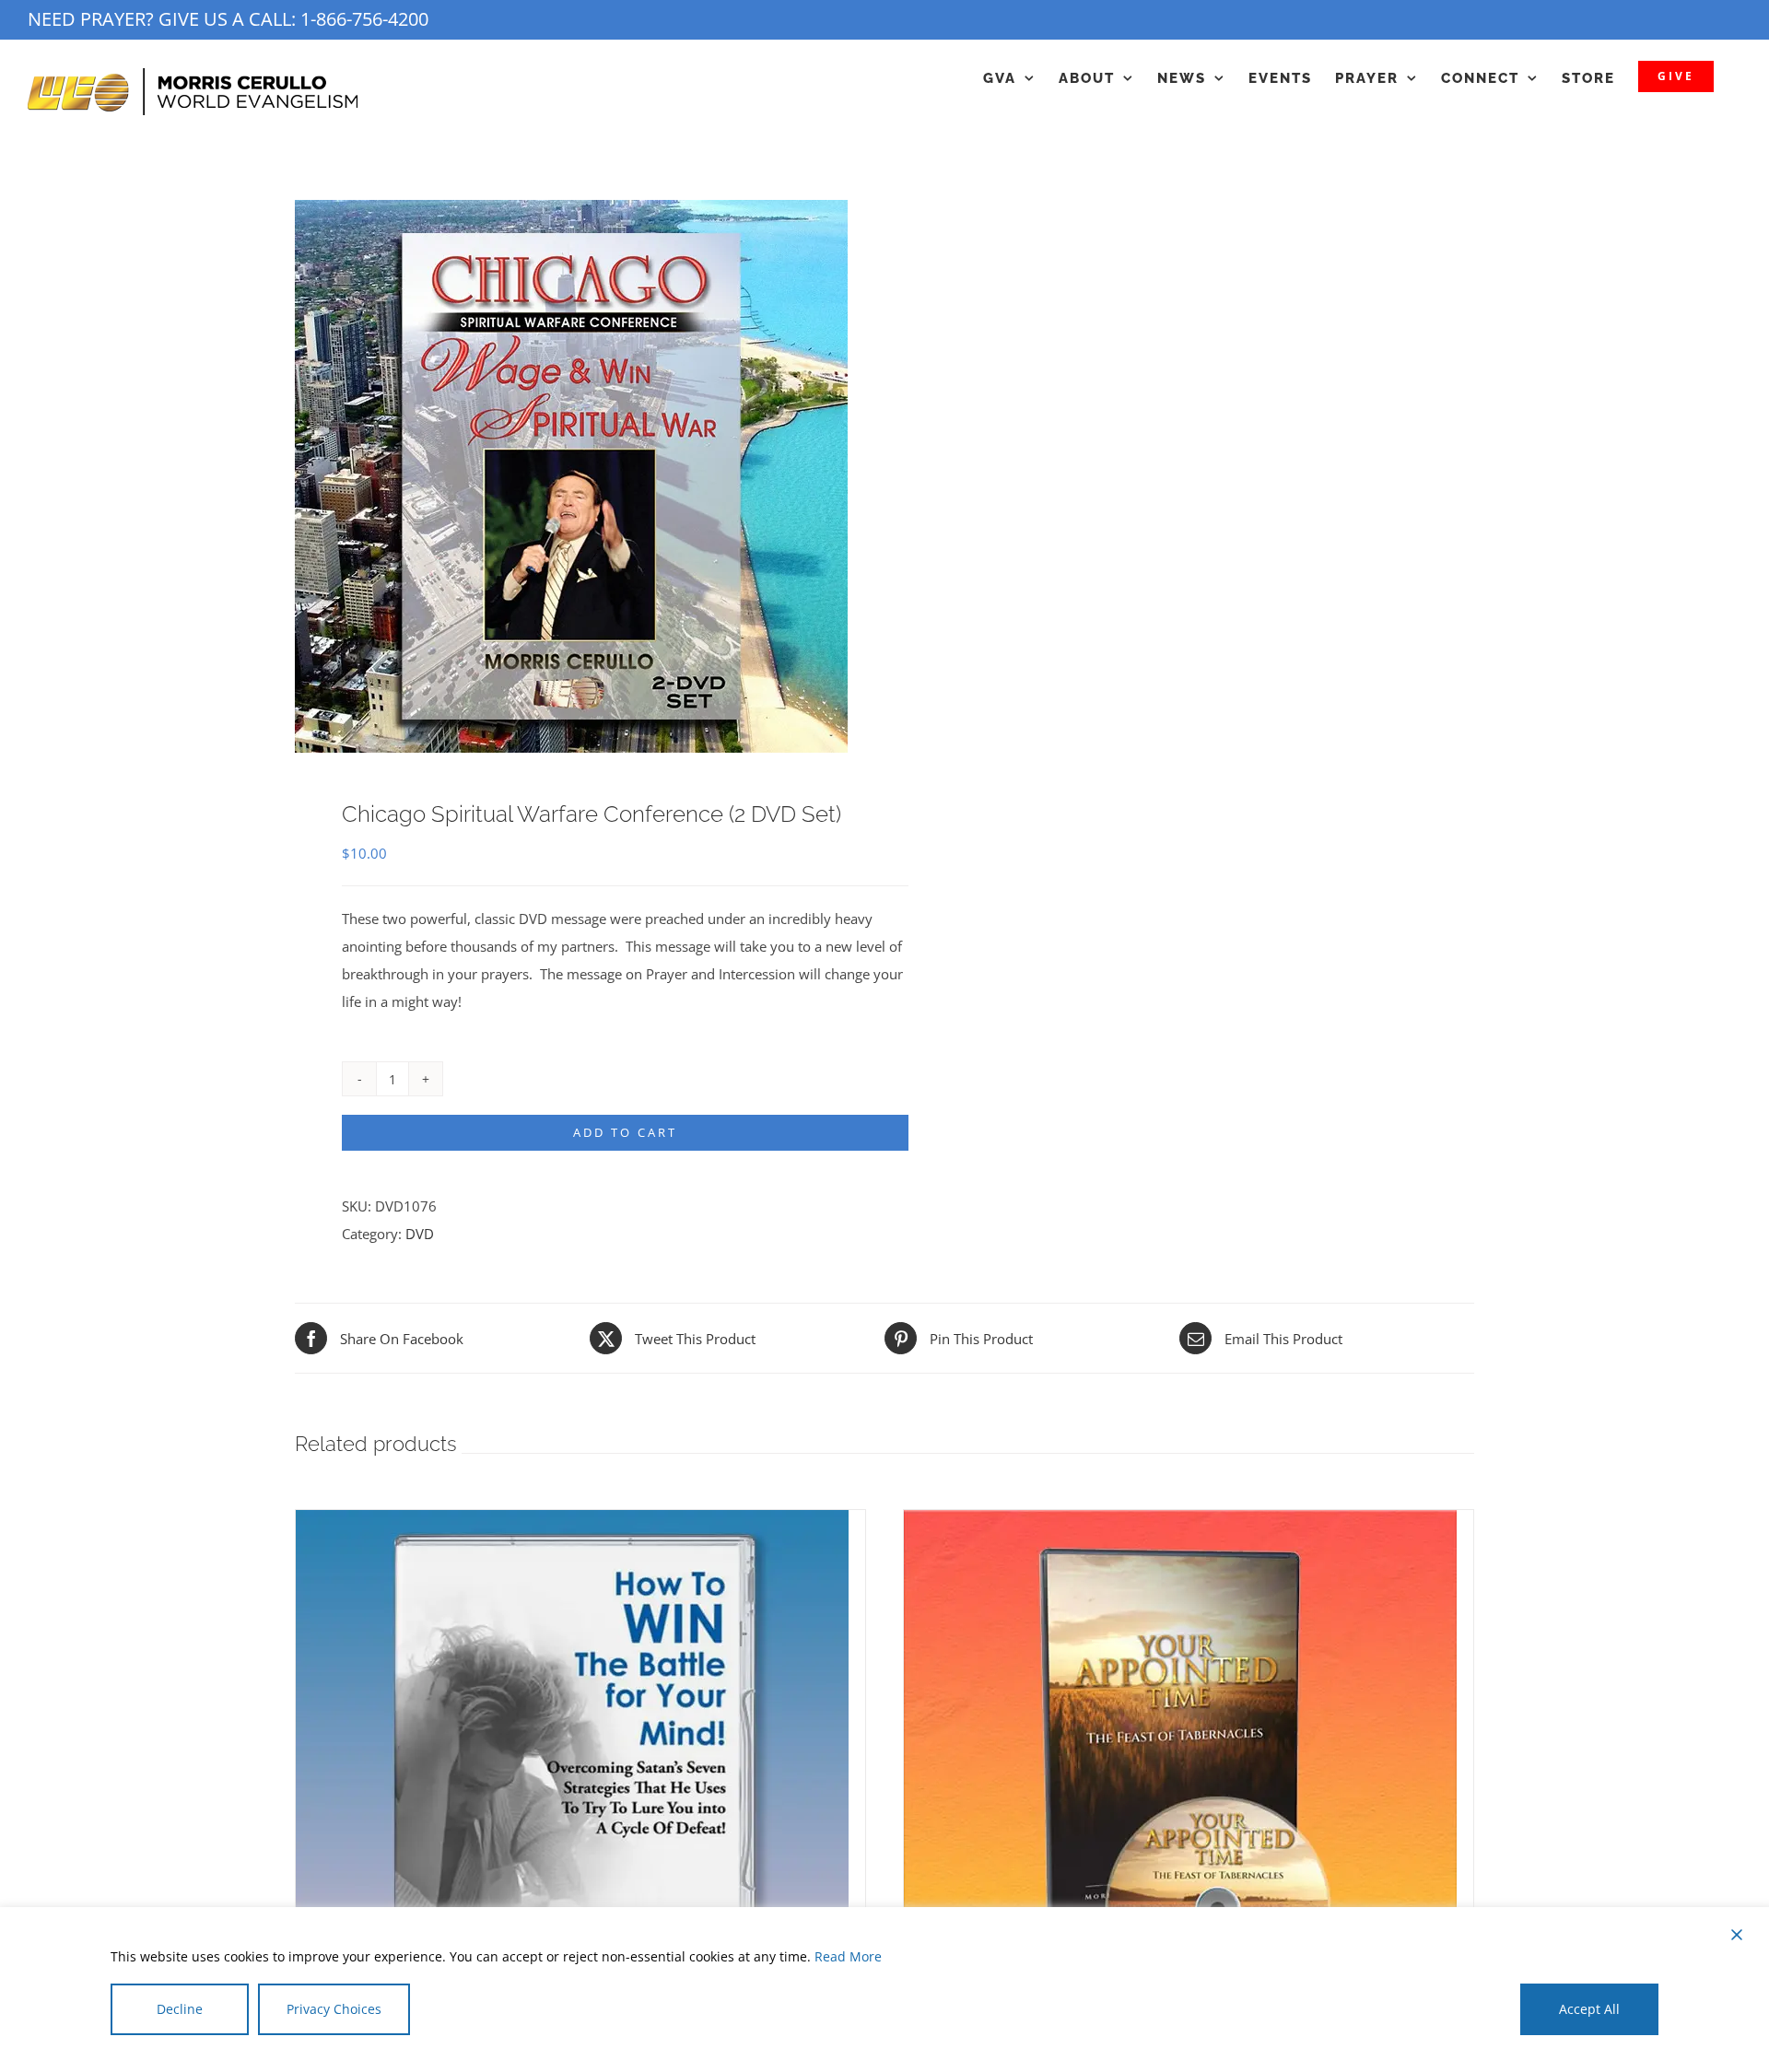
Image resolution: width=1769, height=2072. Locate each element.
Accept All (1589, 2009)
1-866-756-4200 (364, 19)
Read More (848, 1956)
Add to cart (625, 1132)
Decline (180, 2009)
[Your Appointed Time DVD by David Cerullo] (1180, 1524)
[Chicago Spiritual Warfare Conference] (578, 476)
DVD (420, 1234)
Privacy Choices (334, 2009)
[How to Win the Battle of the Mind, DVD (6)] (572, 1524)
